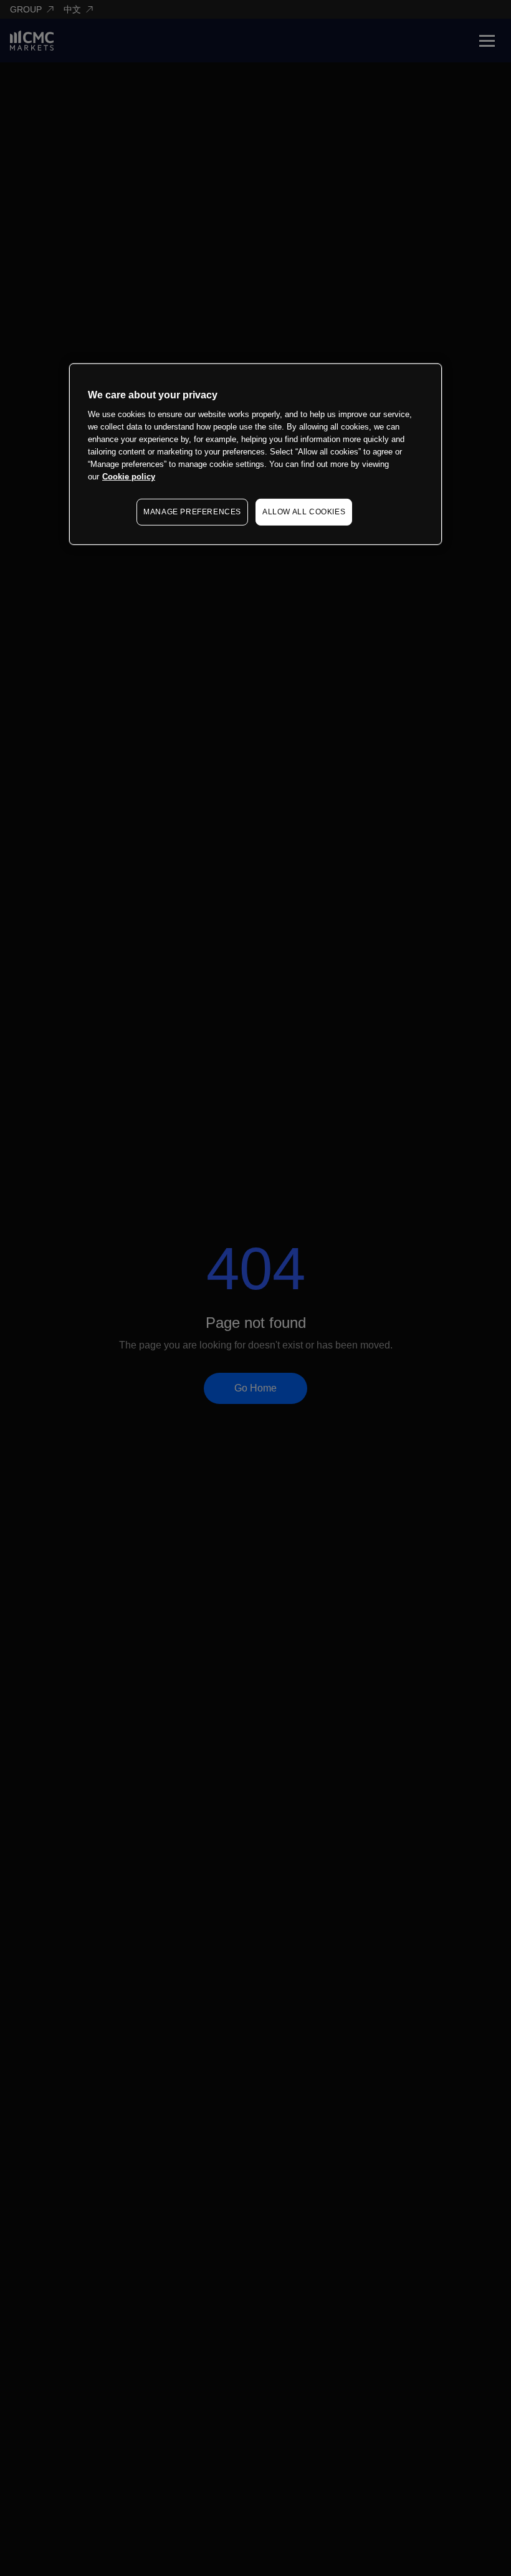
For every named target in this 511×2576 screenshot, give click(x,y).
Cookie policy (129, 477)
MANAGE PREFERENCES (192, 512)
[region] (255, 454)
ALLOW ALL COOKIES (304, 512)
